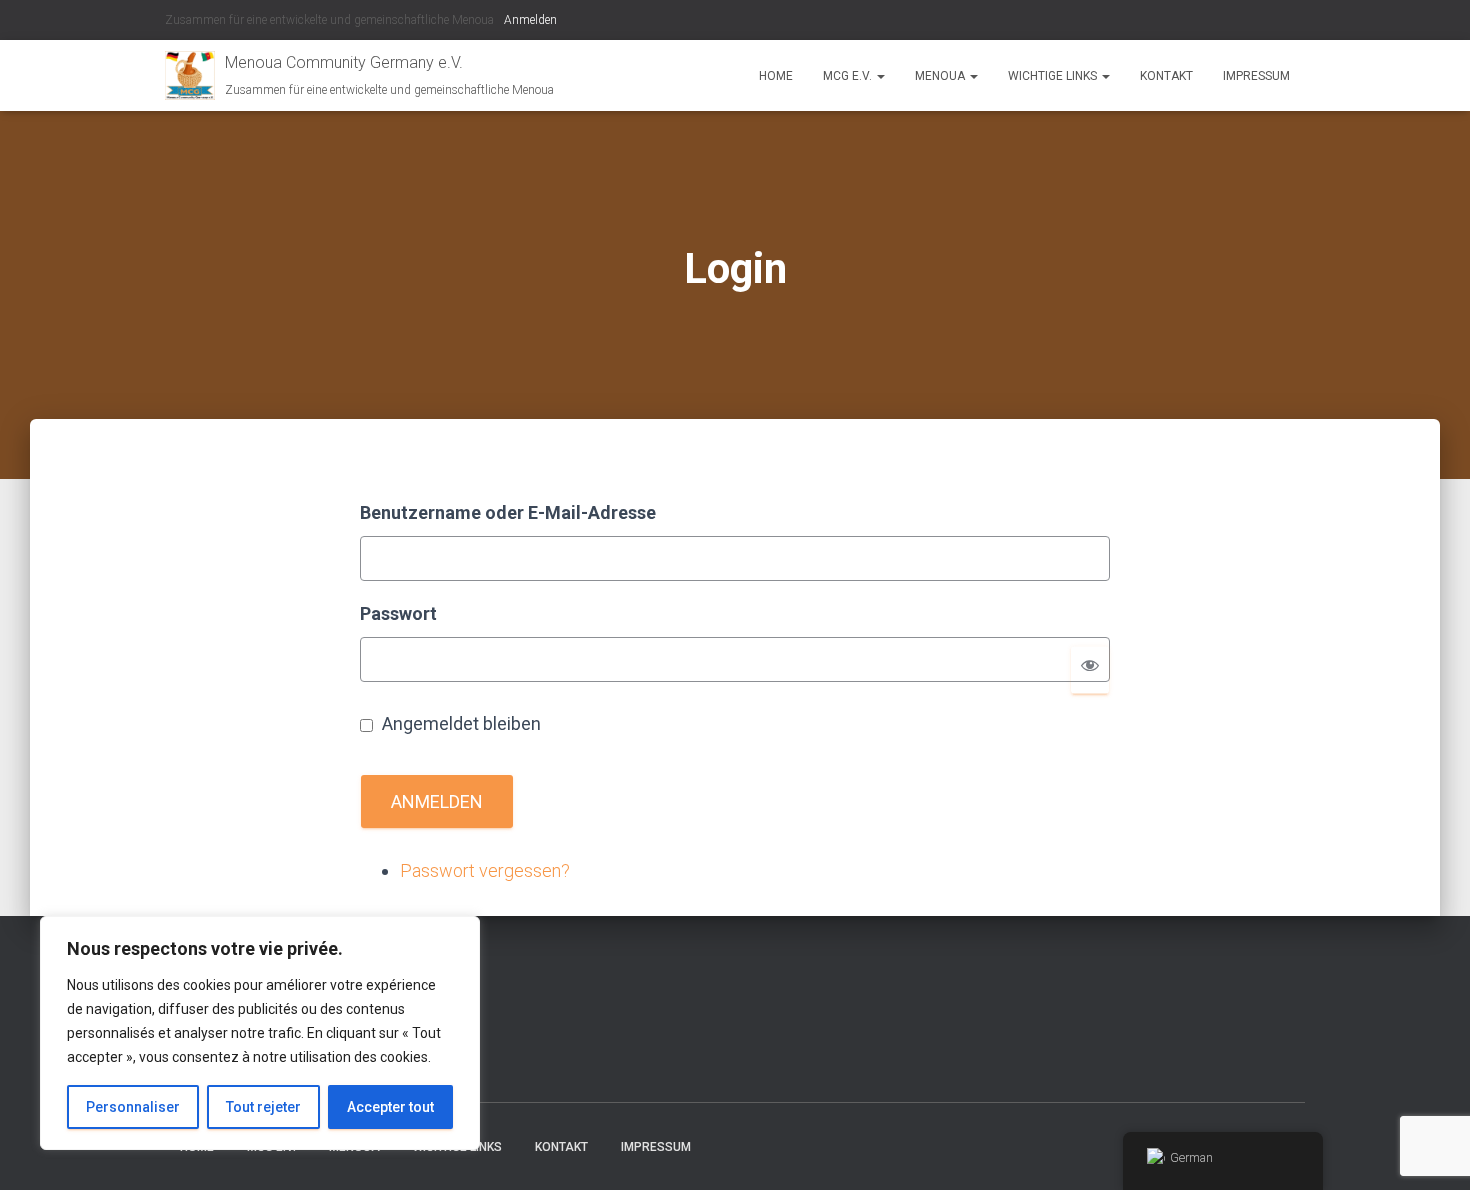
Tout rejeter (263, 1107)
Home (776, 76)
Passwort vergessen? (485, 870)
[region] (260, 1033)
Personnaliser (133, 1107)
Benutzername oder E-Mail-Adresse (508, 512)
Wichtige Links (1054, 76)
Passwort (398, 613)
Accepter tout (390, 1107)
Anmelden (530, 20)
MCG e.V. (849, 76)
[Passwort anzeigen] (1090, 669)
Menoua (941, 76)
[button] (880, 76)
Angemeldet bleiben (461, 723)
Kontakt (1166, 76)
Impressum (1256, 76)
